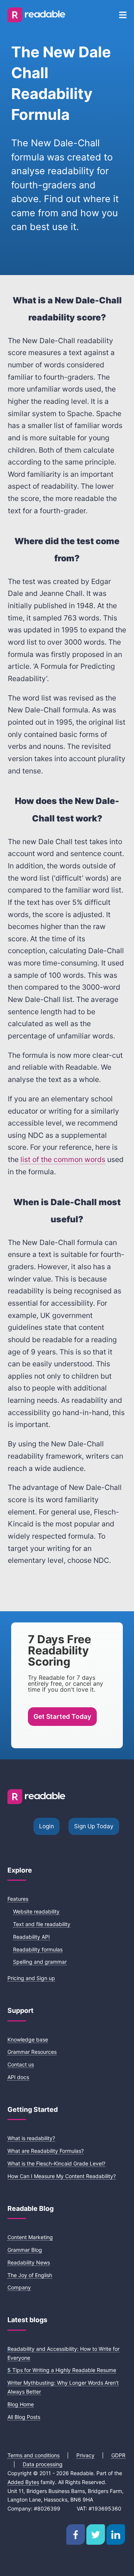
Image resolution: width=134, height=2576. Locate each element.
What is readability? (31, 2138)
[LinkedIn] (116, 2534)
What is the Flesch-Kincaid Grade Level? (56, 2163)
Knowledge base (28, 2039)
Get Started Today (62, 1716)
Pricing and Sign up (31, 1978)
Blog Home (21, 2404)
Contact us (21, 2064)
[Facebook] (76, 2534)
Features (18, 1899)
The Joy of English (30, 2275)
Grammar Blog (25, 2250)
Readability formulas (38, 1949)
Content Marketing (30, 2237)
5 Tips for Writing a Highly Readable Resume (62, 2370)
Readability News (29, 2262)
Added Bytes (23, 2482)
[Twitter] (96, 2534)
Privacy (85, 2455)
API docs (18, 2077)
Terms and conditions (33, 2455)
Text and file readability (42, 1924)
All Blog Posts (24, 2417)
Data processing (43, 2464)
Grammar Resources (32, 2052)
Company (19, 2287)
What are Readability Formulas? (46, 2151)
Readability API (31, 1937)
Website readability (36, 1911)
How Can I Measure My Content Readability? (62, 2176)
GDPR (118, 2455)
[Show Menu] (123, 15)
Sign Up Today (94, 1826)
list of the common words (63, 1159)
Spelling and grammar (40, 1962)
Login (47, 1826)
